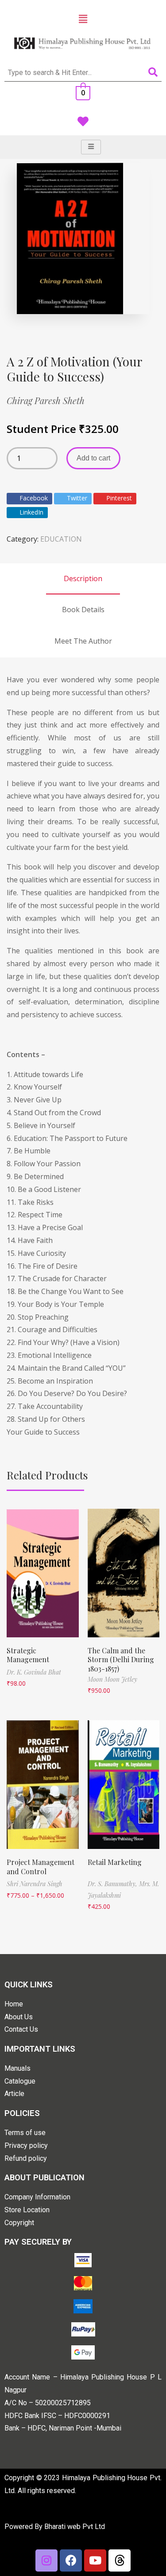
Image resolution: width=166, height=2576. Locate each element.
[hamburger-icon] (91, 147)
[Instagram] (46, 2560)
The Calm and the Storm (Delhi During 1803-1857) (121, 1660)
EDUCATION (61, 539)
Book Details (83, 610)
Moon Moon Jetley (112, 1679)
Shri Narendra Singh (35, 1884)
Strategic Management (28, 1655)
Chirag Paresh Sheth (46, 400)
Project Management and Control (41, 1867)
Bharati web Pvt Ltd (75, 2527)
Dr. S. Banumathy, (113, 1884)
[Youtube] (95, 2560)
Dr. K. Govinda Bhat (34, 1672)
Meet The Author (83, 641)
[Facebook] (71, 2560)
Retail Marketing (115, 1862)
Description (83, 578)
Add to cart (93, 458)
